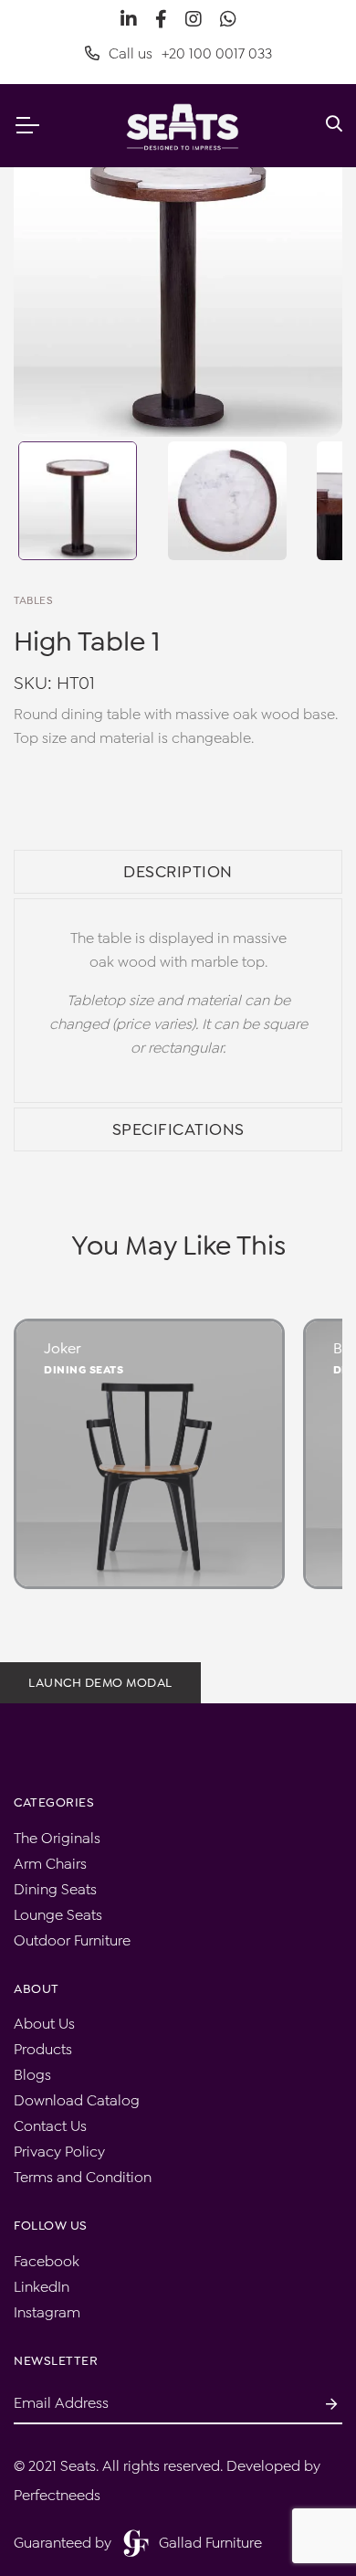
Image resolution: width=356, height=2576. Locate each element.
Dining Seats (84, 1370)
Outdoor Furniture (72, 1940)
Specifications (178, 1129)
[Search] (334, 125)
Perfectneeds (57, 2495)
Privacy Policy (59, 2152)
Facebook (47, 2261)
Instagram (47, 2312)
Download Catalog (77, 2100)
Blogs (32, 2075)
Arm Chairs (50, 1864)
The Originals (57, 1838)
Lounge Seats (58, 1915)
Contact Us (50, 2126)
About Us (44, 2024)
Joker (63, 1348)
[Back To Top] (305, 2525)
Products (43, 2049)
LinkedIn (42, 2287)
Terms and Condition (83, 2177)
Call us (190, 53)
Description (178, 872)
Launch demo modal (100, 1682)
